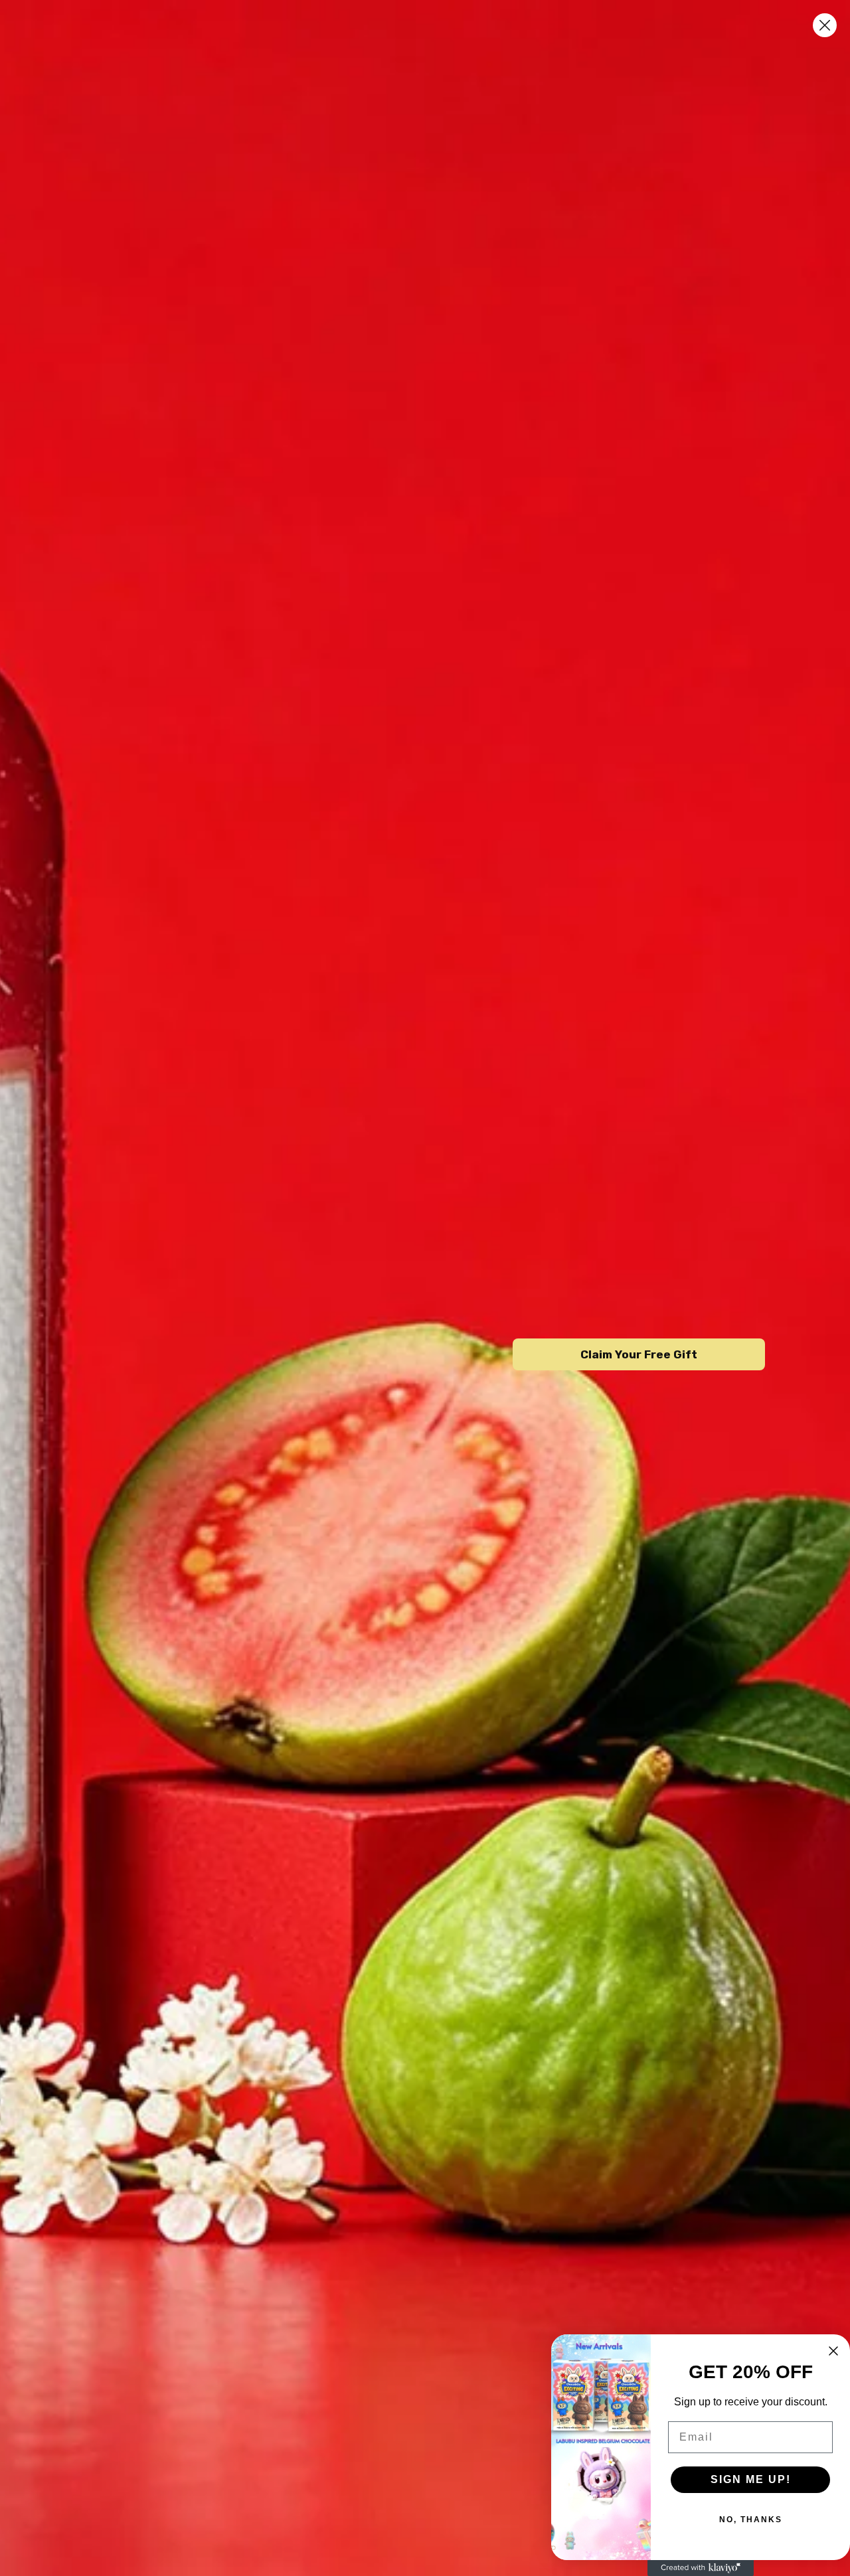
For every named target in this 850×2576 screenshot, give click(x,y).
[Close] (825, 25)
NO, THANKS (751, 2520)
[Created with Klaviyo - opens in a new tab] (701, 2568)
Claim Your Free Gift (639, 1354)
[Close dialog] (833, 2351)
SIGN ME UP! (751, 2479)
